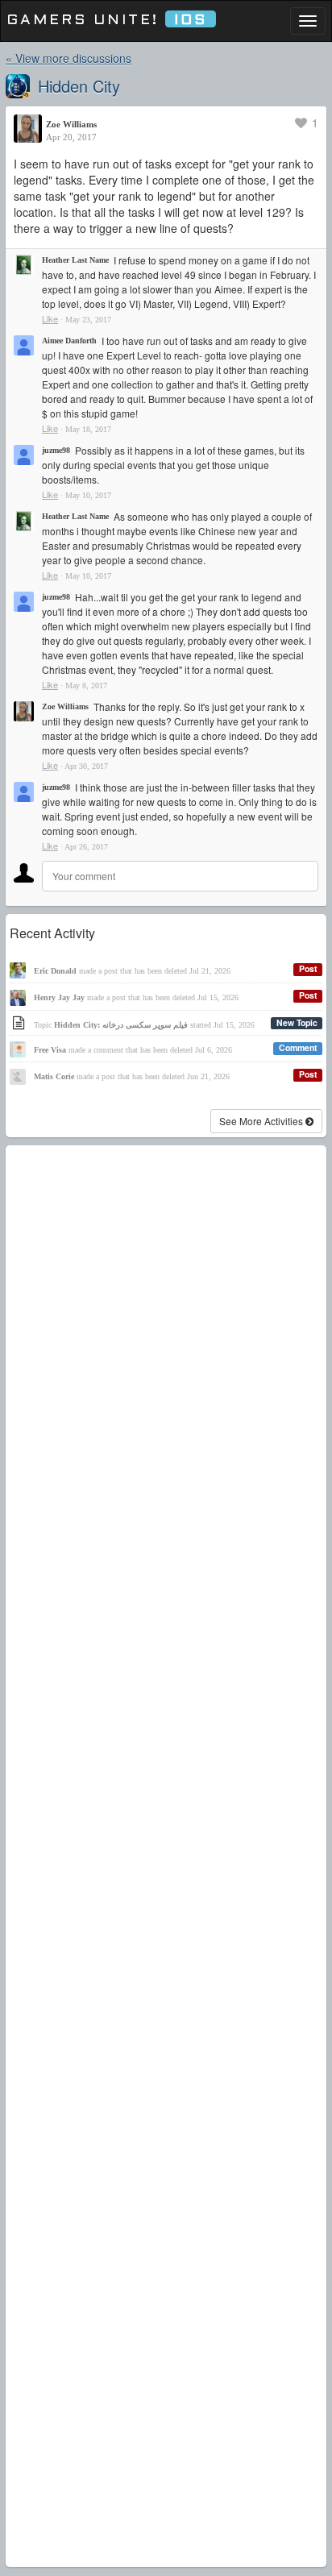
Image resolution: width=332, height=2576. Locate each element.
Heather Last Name (75, 260)
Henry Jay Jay (59, 997)
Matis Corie (54, 1076)
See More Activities (262, 1121)
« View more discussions (68, 58)
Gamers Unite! (107, 21)
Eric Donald (55, 971)
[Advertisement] (166, 1856)
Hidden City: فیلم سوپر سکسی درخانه (121, 1025)
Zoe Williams (71, 124)
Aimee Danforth (69, 341)
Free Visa (50, 1050)
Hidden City (79, 86)
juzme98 (56, 450)
